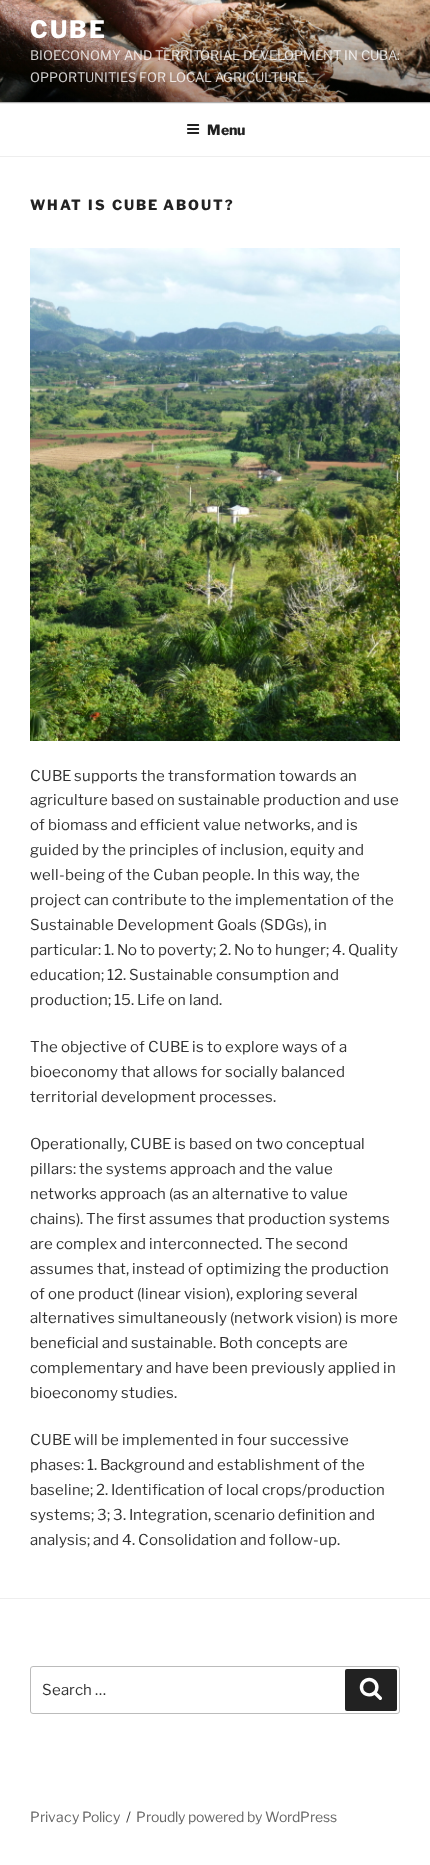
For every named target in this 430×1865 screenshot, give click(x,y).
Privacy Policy (75, 1816)
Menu (226, 129)
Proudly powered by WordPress (236, 1816)
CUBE (68, 29)
